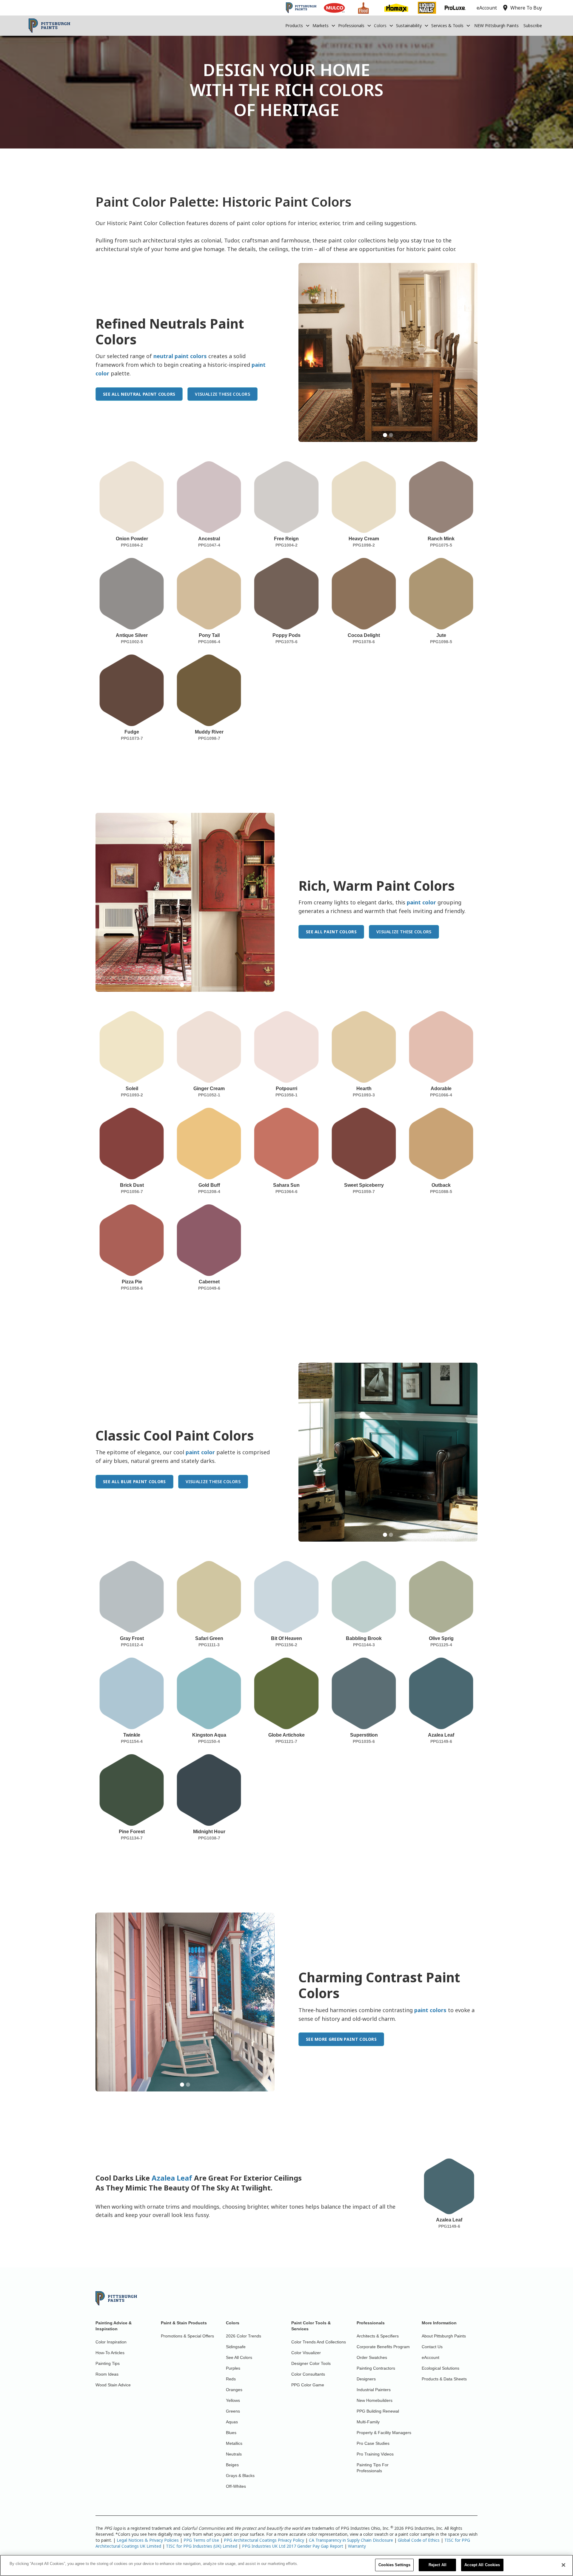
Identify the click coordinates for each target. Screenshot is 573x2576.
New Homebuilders (375, 2400)
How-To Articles (110, 2353)
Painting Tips (108, 2363)
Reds (231, 2379)
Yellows (233, 2400)
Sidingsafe (236, 2347)
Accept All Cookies (482, 2565)
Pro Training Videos (375, 2454)
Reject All (438, 2565)
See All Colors (239, 2357)
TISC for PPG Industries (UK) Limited (202, 2546)
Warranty (357, 2546)
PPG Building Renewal (378, 2411)
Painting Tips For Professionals (373, 2468)
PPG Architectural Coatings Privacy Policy (264, 2540)
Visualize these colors (222, 394)
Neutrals (234, 2454)
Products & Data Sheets (444, 2379)
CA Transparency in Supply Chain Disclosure (351, 2540)
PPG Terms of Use (201, 2540)
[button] (298, 26)
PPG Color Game (308, 2385)
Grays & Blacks (240, 2476)
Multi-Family (368, 2422)
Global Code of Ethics (419, 2540)
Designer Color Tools (311, 2363)
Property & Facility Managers (384, 2433)
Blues (231, 2433)
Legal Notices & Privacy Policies (148, 2540)
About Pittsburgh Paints (444, 2336)
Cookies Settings (394, 2565)
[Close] (563, 2565)
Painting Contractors (376, 2368)
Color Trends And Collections (319, 2342)
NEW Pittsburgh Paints (496, 25)
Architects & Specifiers (378, 2336)
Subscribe (533, 25)
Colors (380, 25)
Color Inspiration (111, 2342)
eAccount (430, 2357)
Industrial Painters (374, 2390)
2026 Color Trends (244, 2336)
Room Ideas (107, 2374)
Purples (233, 2368)
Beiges (232, 2465)
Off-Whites (236, 2486)
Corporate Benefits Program (383, 2347)
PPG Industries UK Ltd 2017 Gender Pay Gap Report (293, 2546)
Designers (366, 2379)
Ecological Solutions (440, 2368)
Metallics (234, 2443)
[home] (49, 26)
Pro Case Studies (373, 2443)
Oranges (234, 2390)
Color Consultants (308, 2374)
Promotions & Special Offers (187, 2336)
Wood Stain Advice (113, 2385)
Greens (233, 2411)
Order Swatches (372, 2357)
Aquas (232, 2422)
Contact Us (432, 2347)
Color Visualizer (306, 2353)
